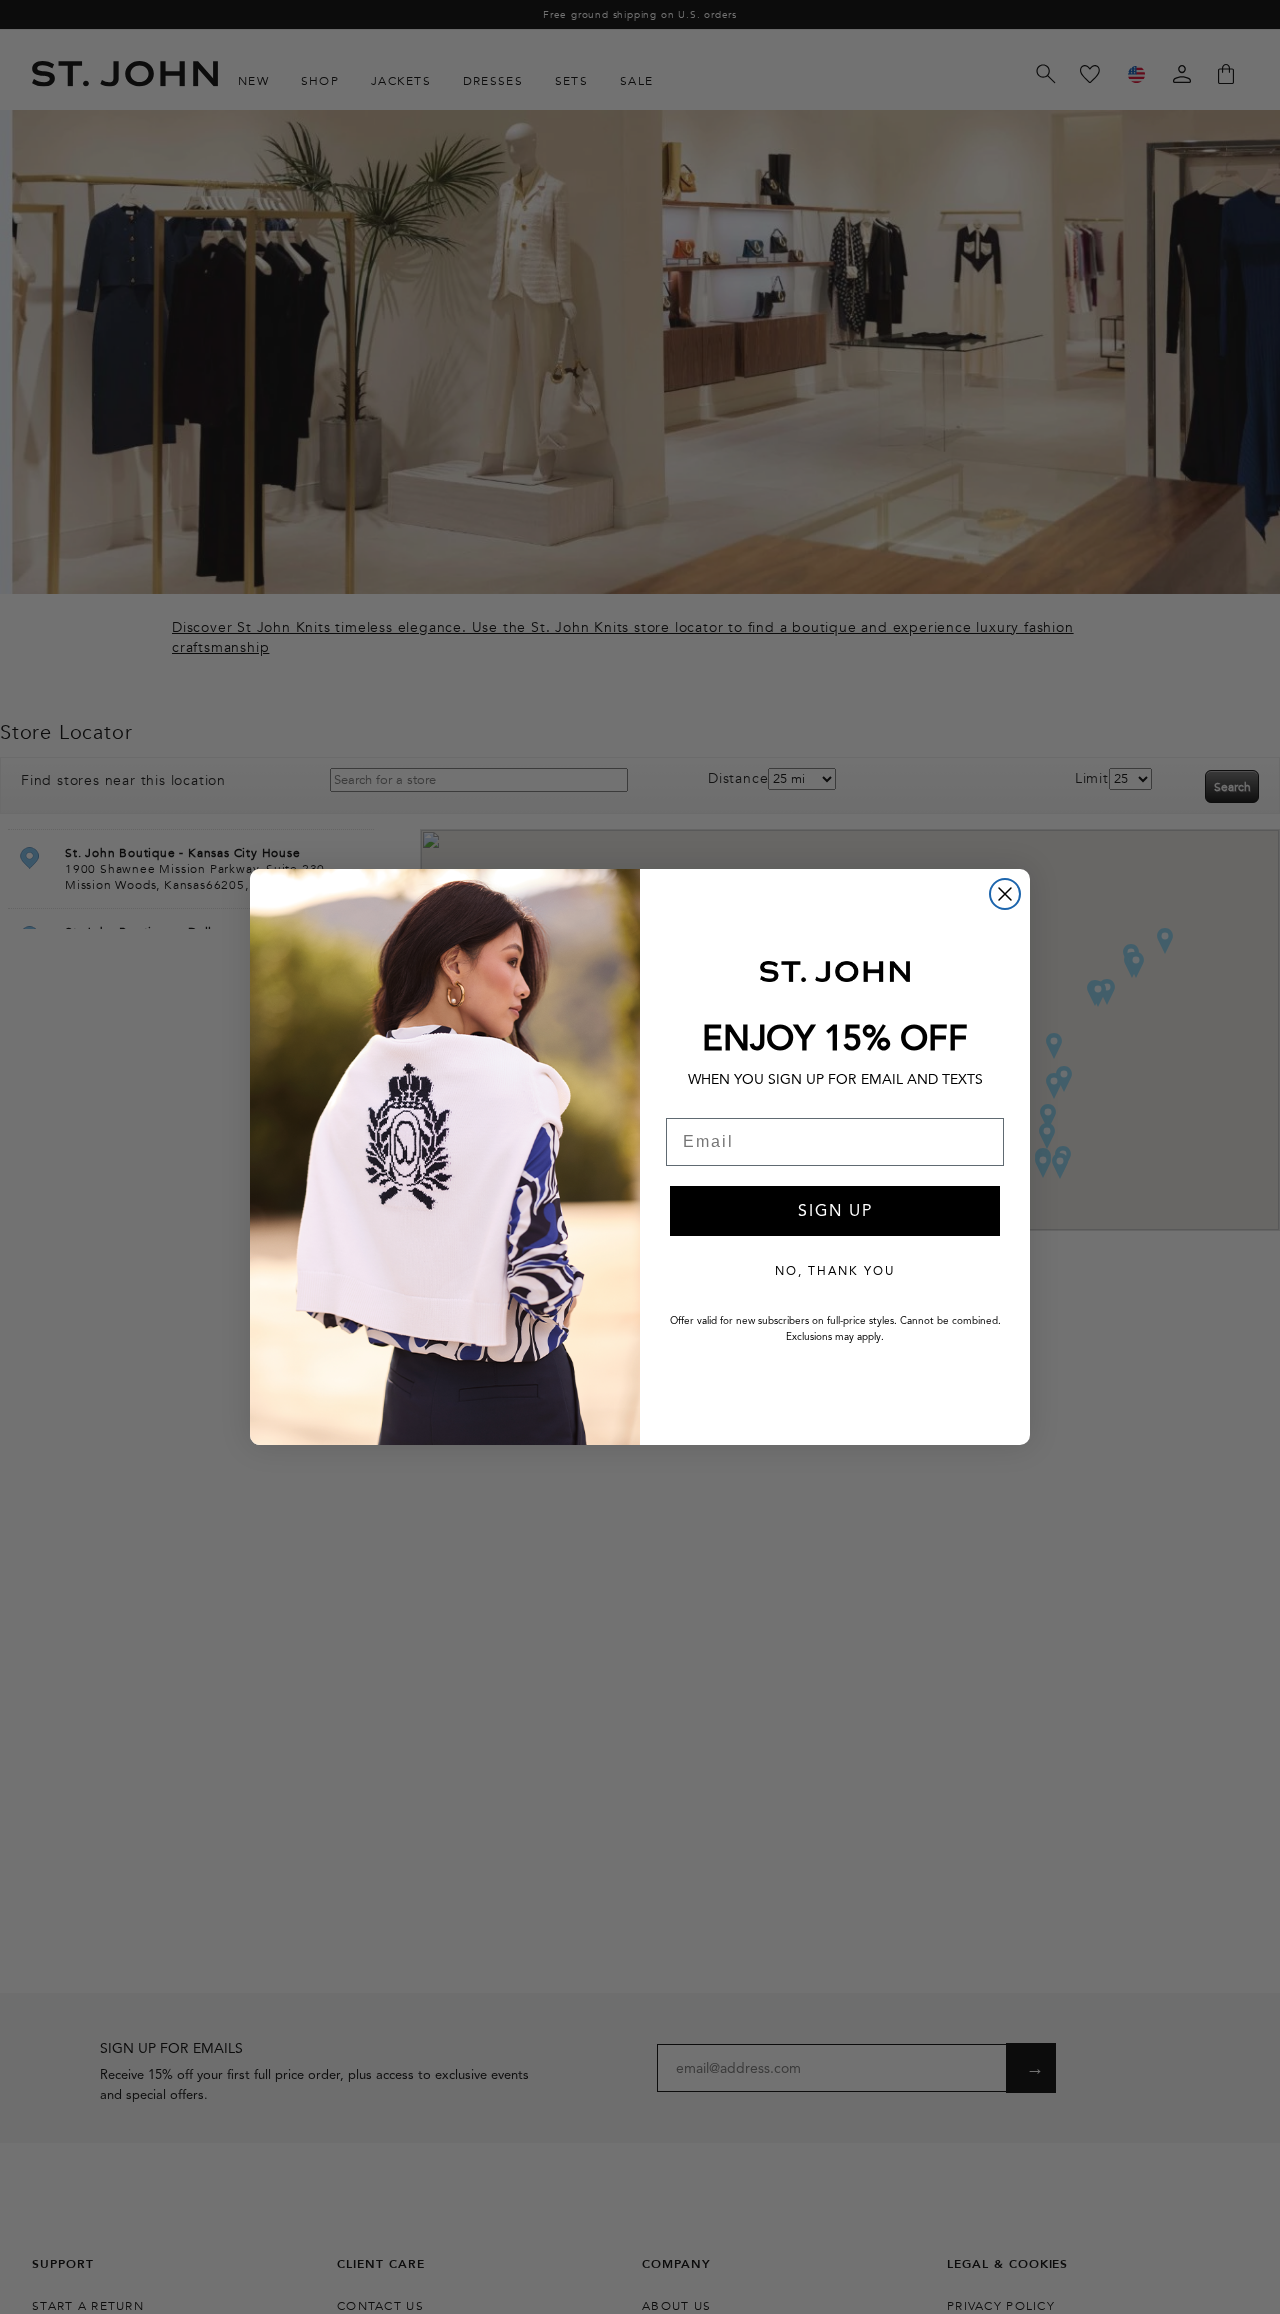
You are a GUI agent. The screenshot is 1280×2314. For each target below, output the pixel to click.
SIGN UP (835, 1211)
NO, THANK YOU (835, 1270)
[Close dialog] (1005, 894)
